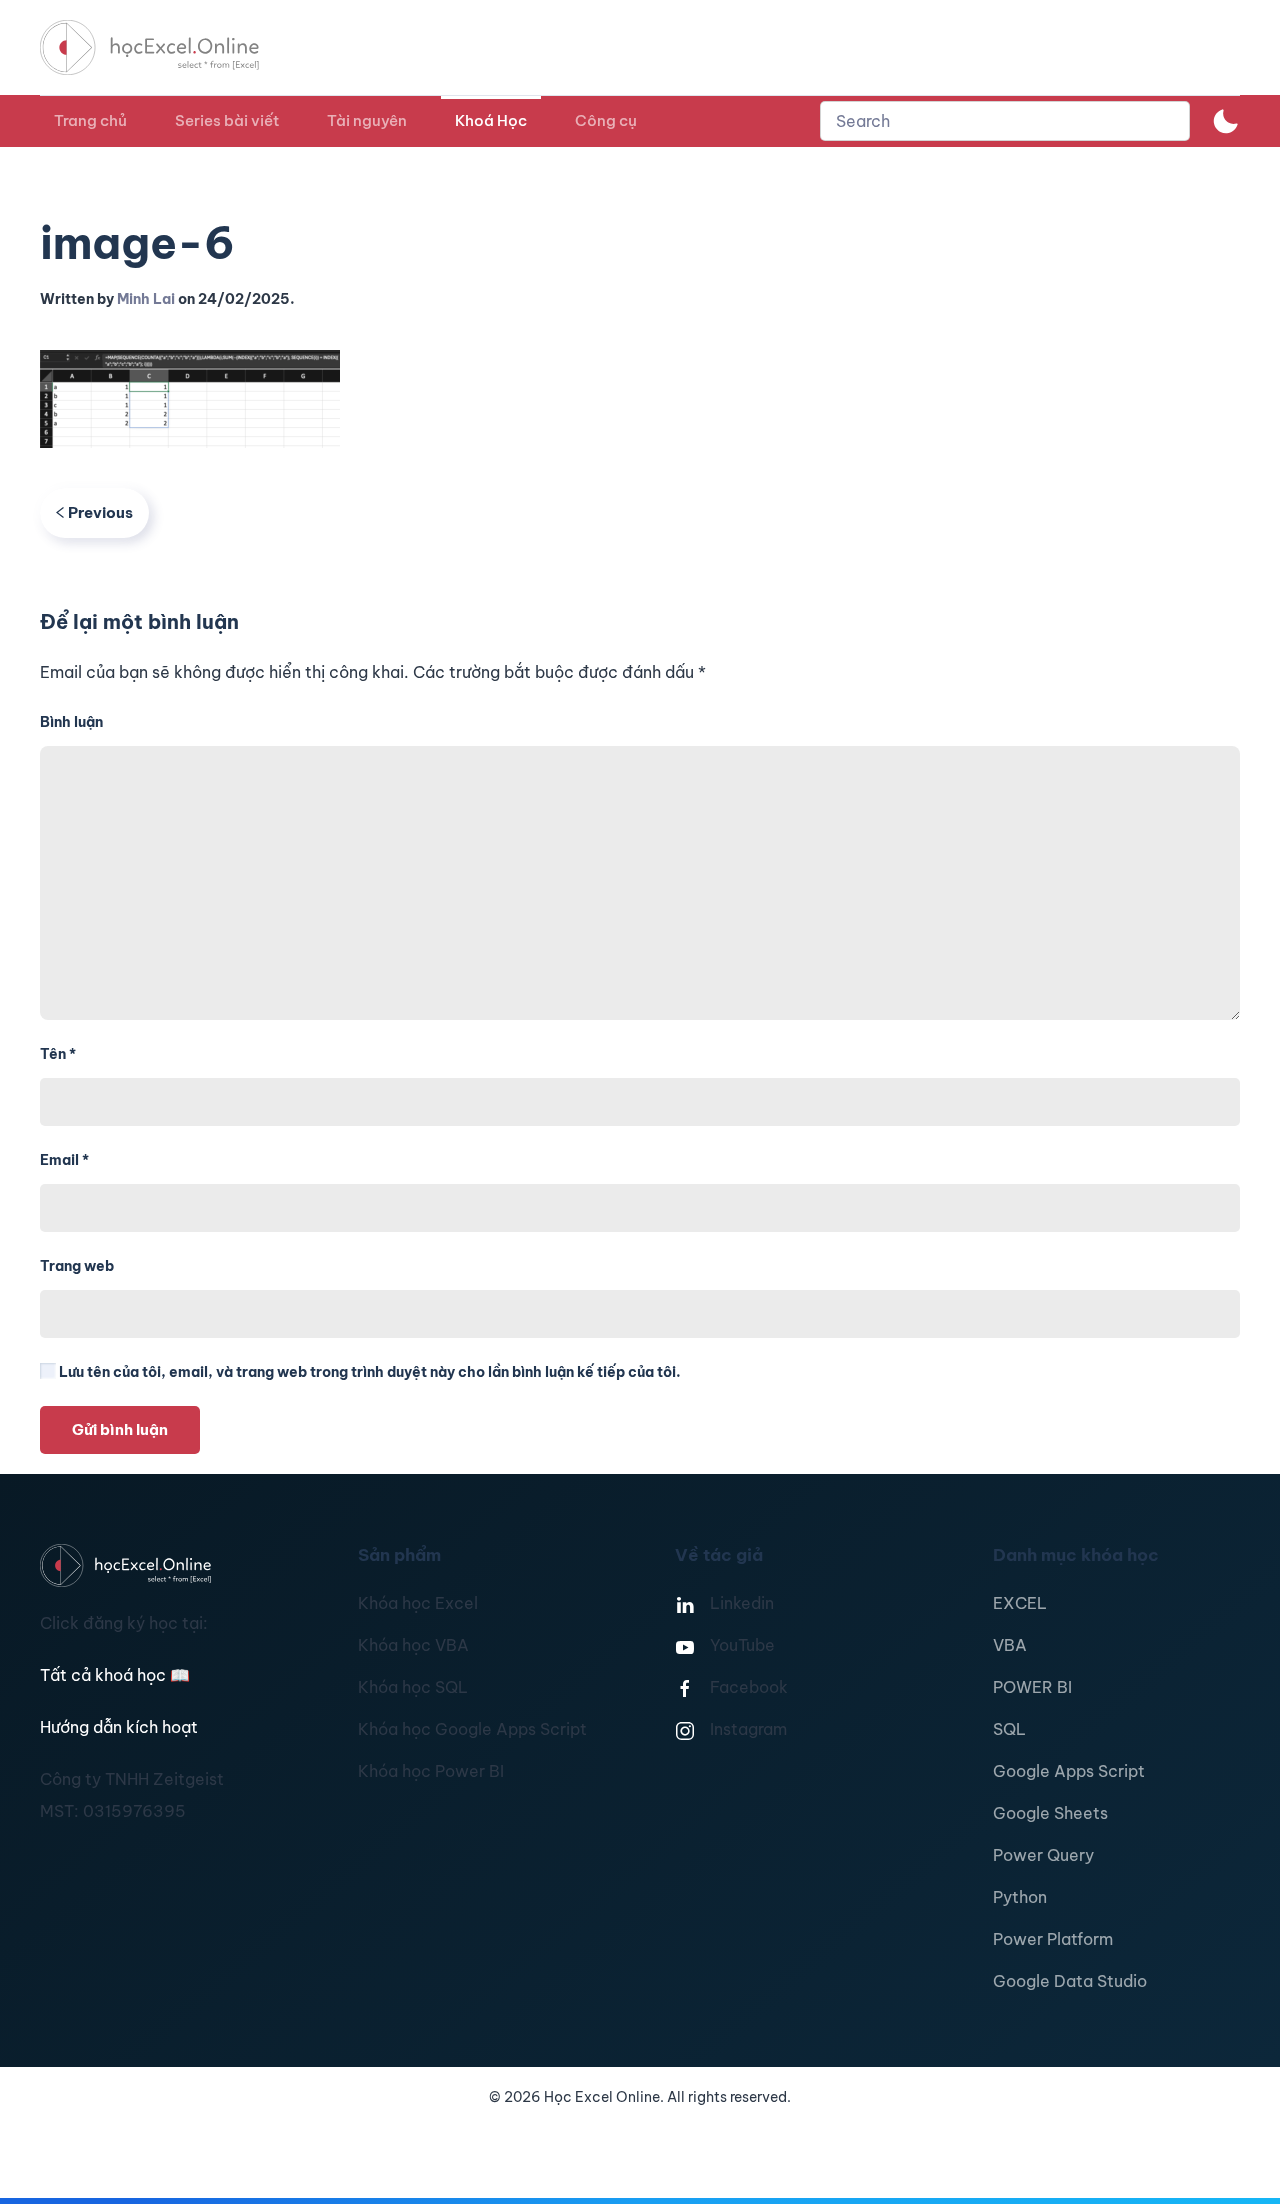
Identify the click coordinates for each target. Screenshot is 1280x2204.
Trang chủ (90, 120)
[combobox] (1005, 121)
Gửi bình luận (120, 1429)
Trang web (77, 1266)
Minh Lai (146, 299)
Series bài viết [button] (227, 120)
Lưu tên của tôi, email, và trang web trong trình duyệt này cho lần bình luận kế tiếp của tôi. (368, 1372)
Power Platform (1053, 1939)
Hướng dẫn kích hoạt (119, 1727)
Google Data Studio (1070, 1981)
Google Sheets (1050, 1813)
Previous (100, 512)
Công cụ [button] (606, 120)
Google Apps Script (1069, 1771)
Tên (58, 1054)
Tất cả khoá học (115, 1675)
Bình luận (71, 722)
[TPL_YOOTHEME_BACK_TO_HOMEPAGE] (168, 47)
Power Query (1043, 1855)
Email (64, 1160)
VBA (1010, 1645)
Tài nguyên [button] (367, 120)
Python (1020, 1897)
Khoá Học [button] (491, 120)
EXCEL (1020, 1603)
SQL (1009, 1729)
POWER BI (1032, 1687)
